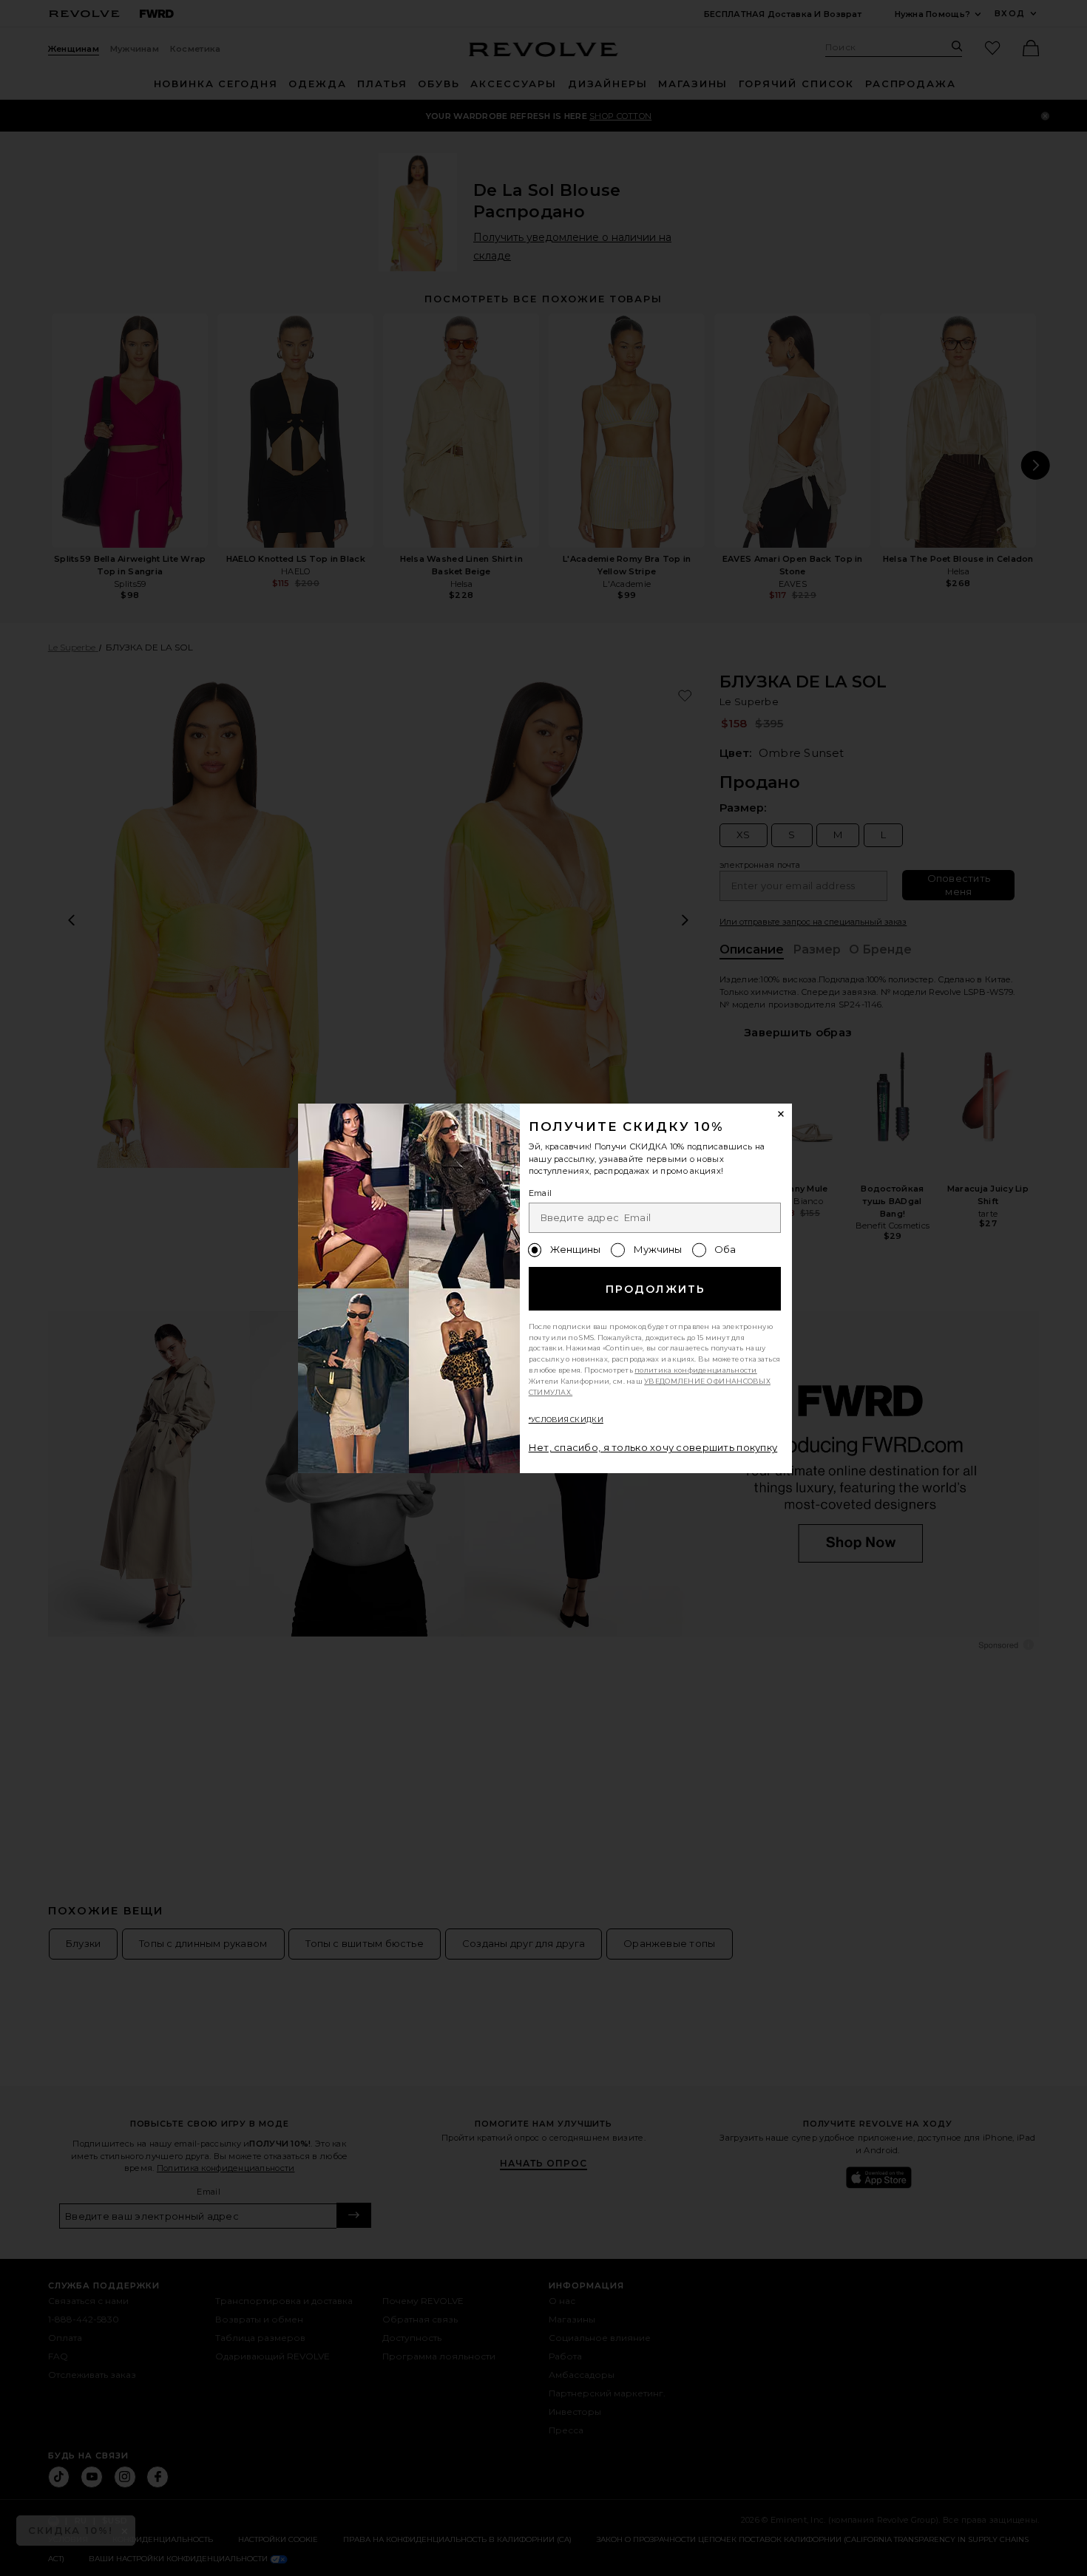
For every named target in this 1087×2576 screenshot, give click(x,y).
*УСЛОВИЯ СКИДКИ (566, 1420)
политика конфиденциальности (696, 1370)
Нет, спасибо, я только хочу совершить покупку (653, 1447)
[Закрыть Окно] (782, 1115)
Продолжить (656, 1289)
